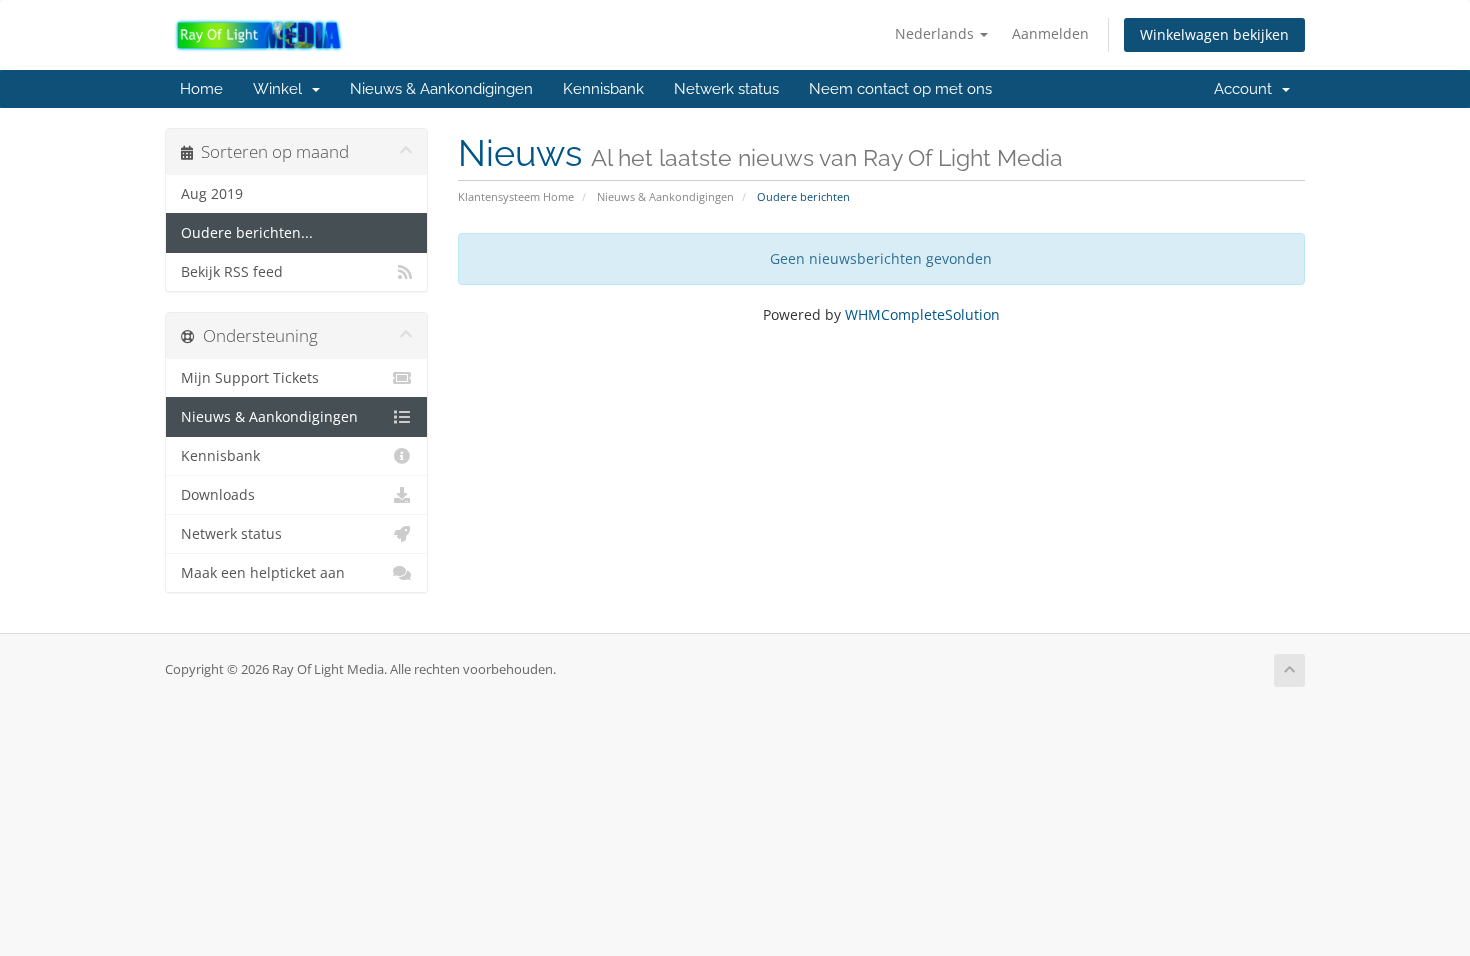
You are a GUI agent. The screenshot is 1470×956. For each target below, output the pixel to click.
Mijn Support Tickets (250, 378)
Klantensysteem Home (516, 196)
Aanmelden (1050, 33)
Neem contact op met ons (900, 89)
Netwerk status (726, 89)
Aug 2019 (212, 194)
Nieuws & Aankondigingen (441, 89)
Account (1247, 89)
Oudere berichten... (247, 233)
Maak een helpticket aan (263, 573)
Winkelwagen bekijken (1214, 34)
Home (201, 89)
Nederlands (936, 33)
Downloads (218, 495)
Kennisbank (603, 89)
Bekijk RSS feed (232, 272)
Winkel (281, 89)
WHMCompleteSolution (922, 314)
